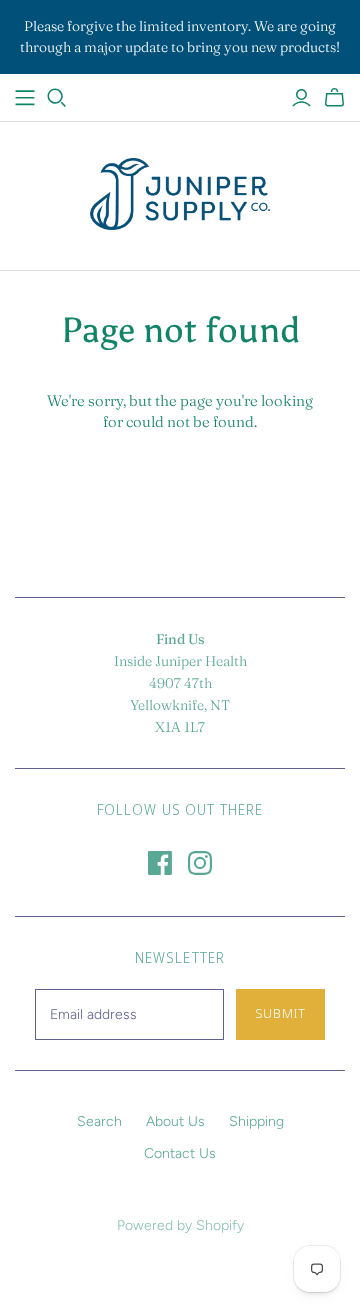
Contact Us (180, 1153)
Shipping (256, 1121)
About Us (175, 1121)
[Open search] (57, 98)
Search (99, 1121)
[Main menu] (25, 98)
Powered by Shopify (180, 1225)
